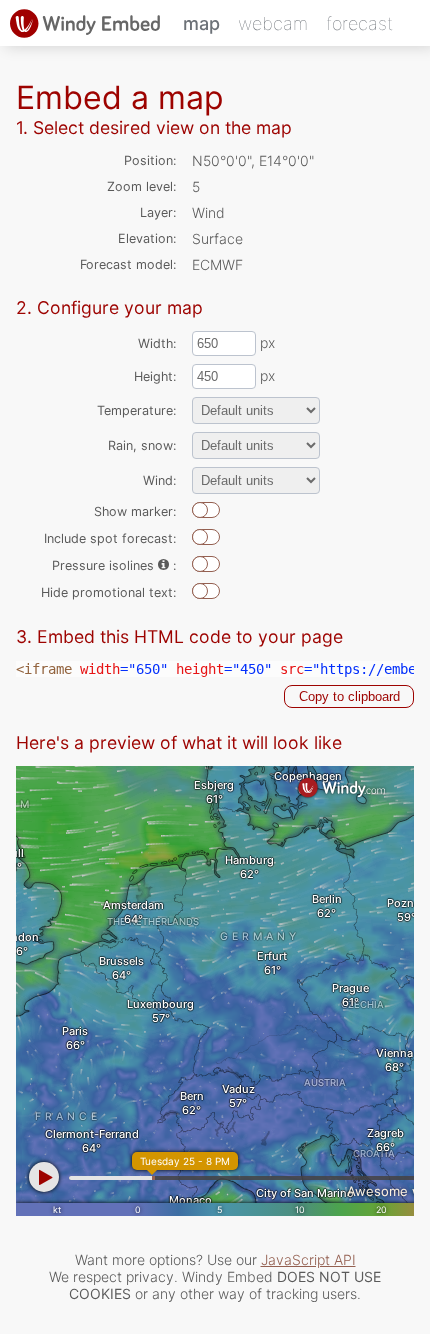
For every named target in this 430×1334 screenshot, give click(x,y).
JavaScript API (308, 1259)
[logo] (85, 23)
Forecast (359, 23)
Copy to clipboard (349, 696)
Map (201, 23)
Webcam (273, 23)
